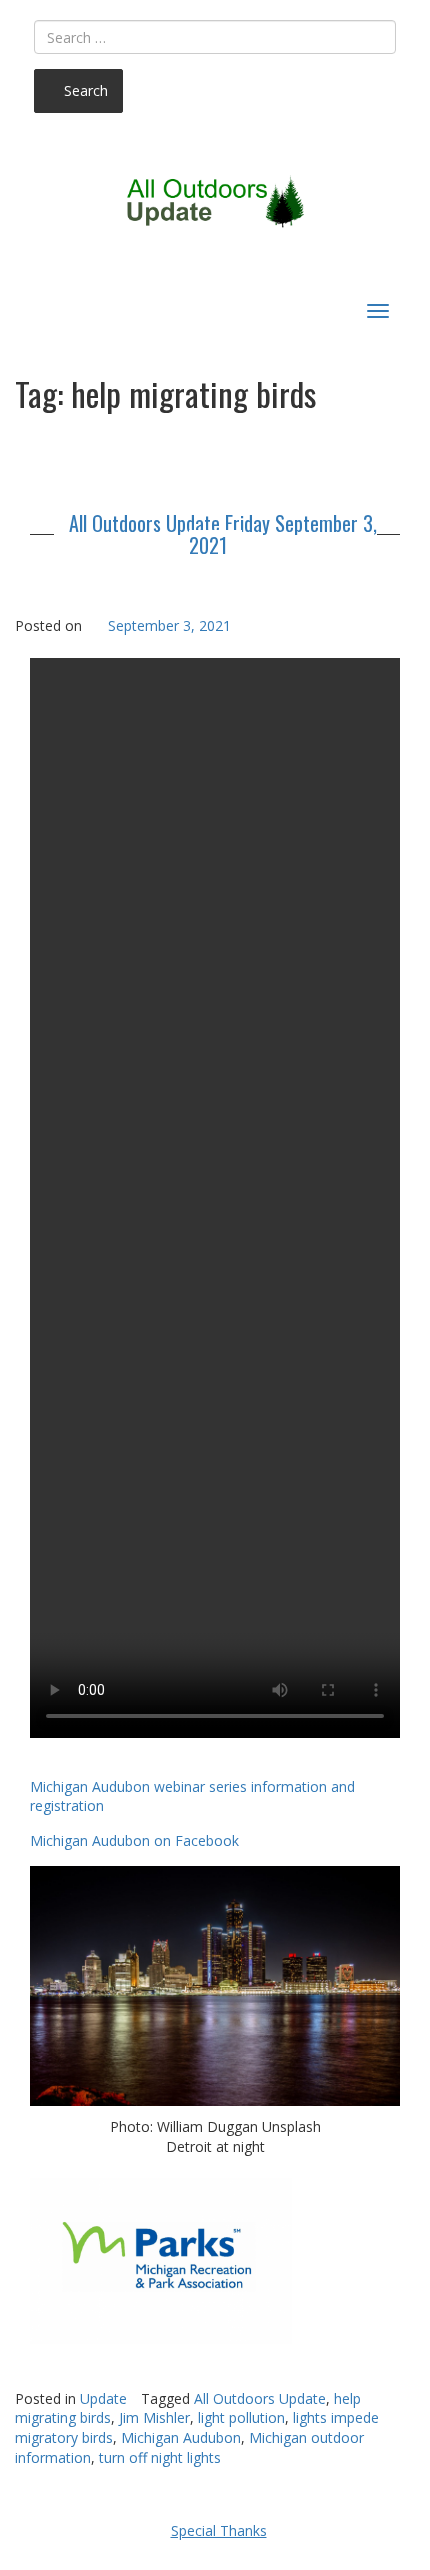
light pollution (241, 2417)
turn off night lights (160, 2457)
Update (103, 2398)
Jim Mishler (154, 2417)
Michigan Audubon (181, 2437)
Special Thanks (219, 2530)
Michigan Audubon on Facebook (134, 1840)
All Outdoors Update (260, 2398)
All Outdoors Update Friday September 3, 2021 (223, 534)
